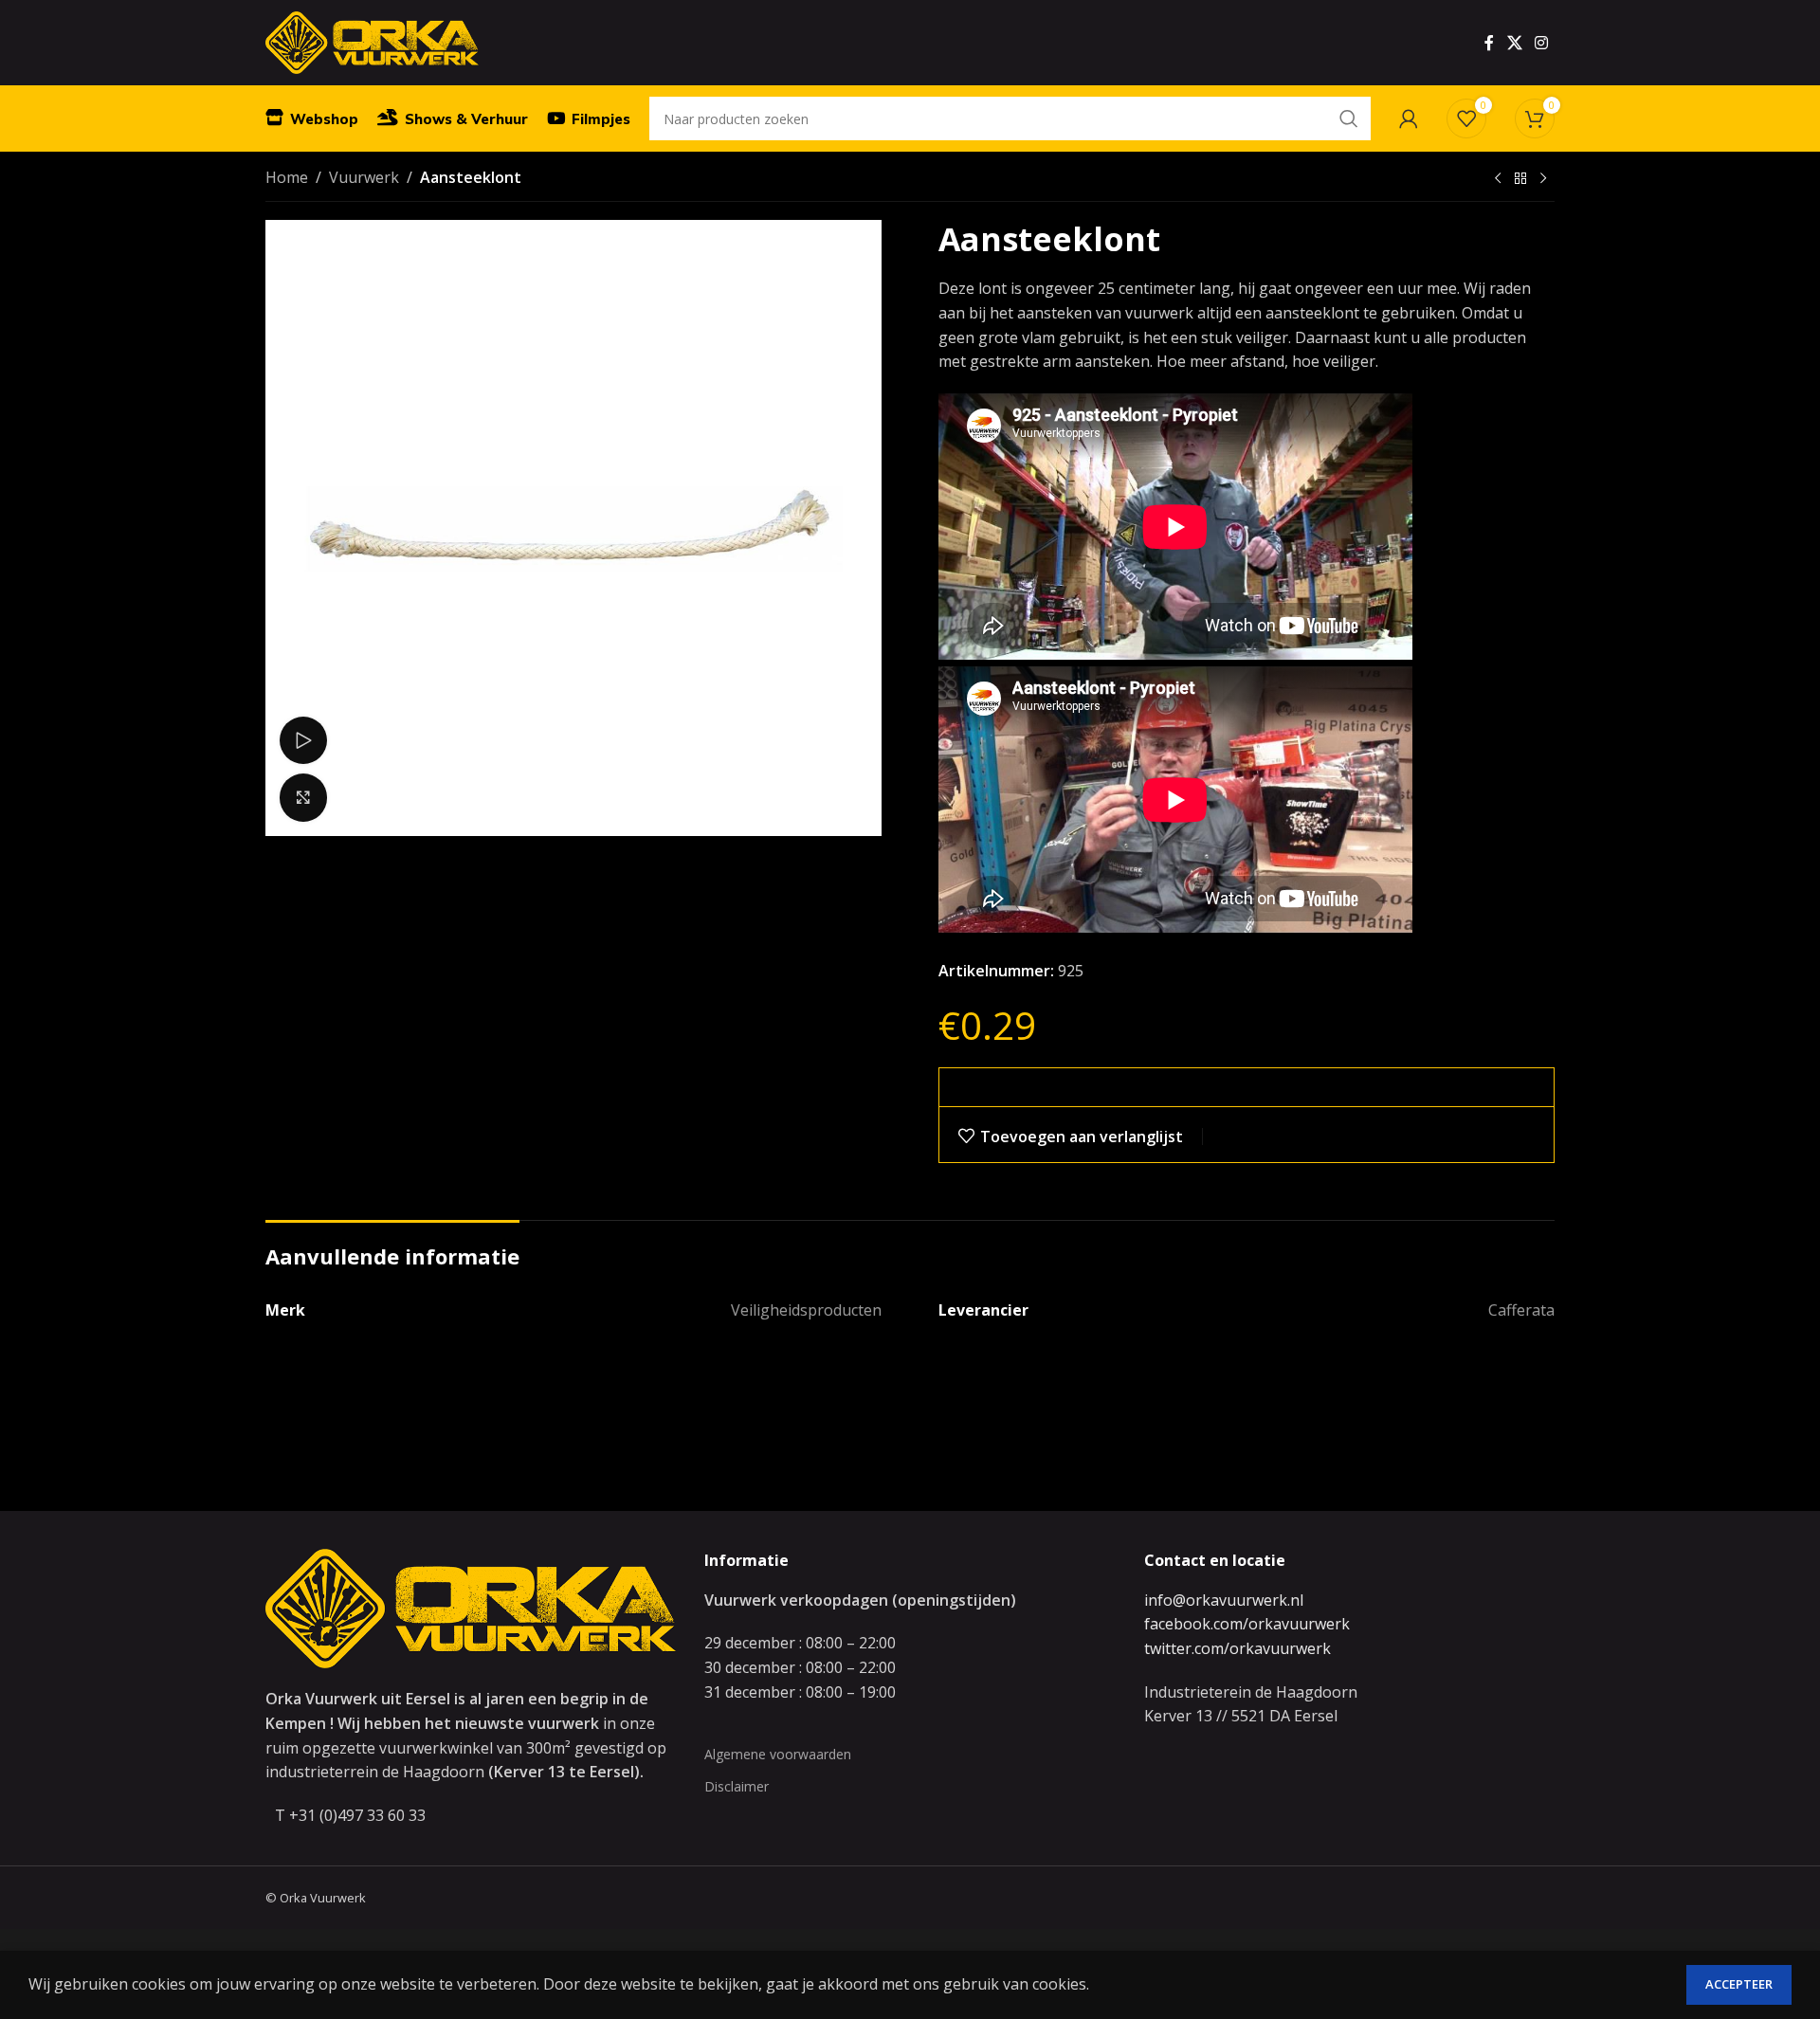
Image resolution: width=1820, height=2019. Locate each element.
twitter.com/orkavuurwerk (1238, 1648)
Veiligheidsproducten (806, 1310)
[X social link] (1514, 43)
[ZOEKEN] (1349, 118)
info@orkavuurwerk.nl (1224, 1600)
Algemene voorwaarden (778, 1754)
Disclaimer (737, 1786)
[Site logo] (372, 41)
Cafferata (1521, 1310)
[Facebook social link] (1489, 43)
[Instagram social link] (1542, 43)
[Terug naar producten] (1520, 179)
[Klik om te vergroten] (303, 797)
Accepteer (1739, 1984)
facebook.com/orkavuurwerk (1247, 1624)
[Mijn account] (1409, 118)
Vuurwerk (364, 177)
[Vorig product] (1498, 179)
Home (287, 177)
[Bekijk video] (303, 740)
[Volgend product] (1543, 179)
